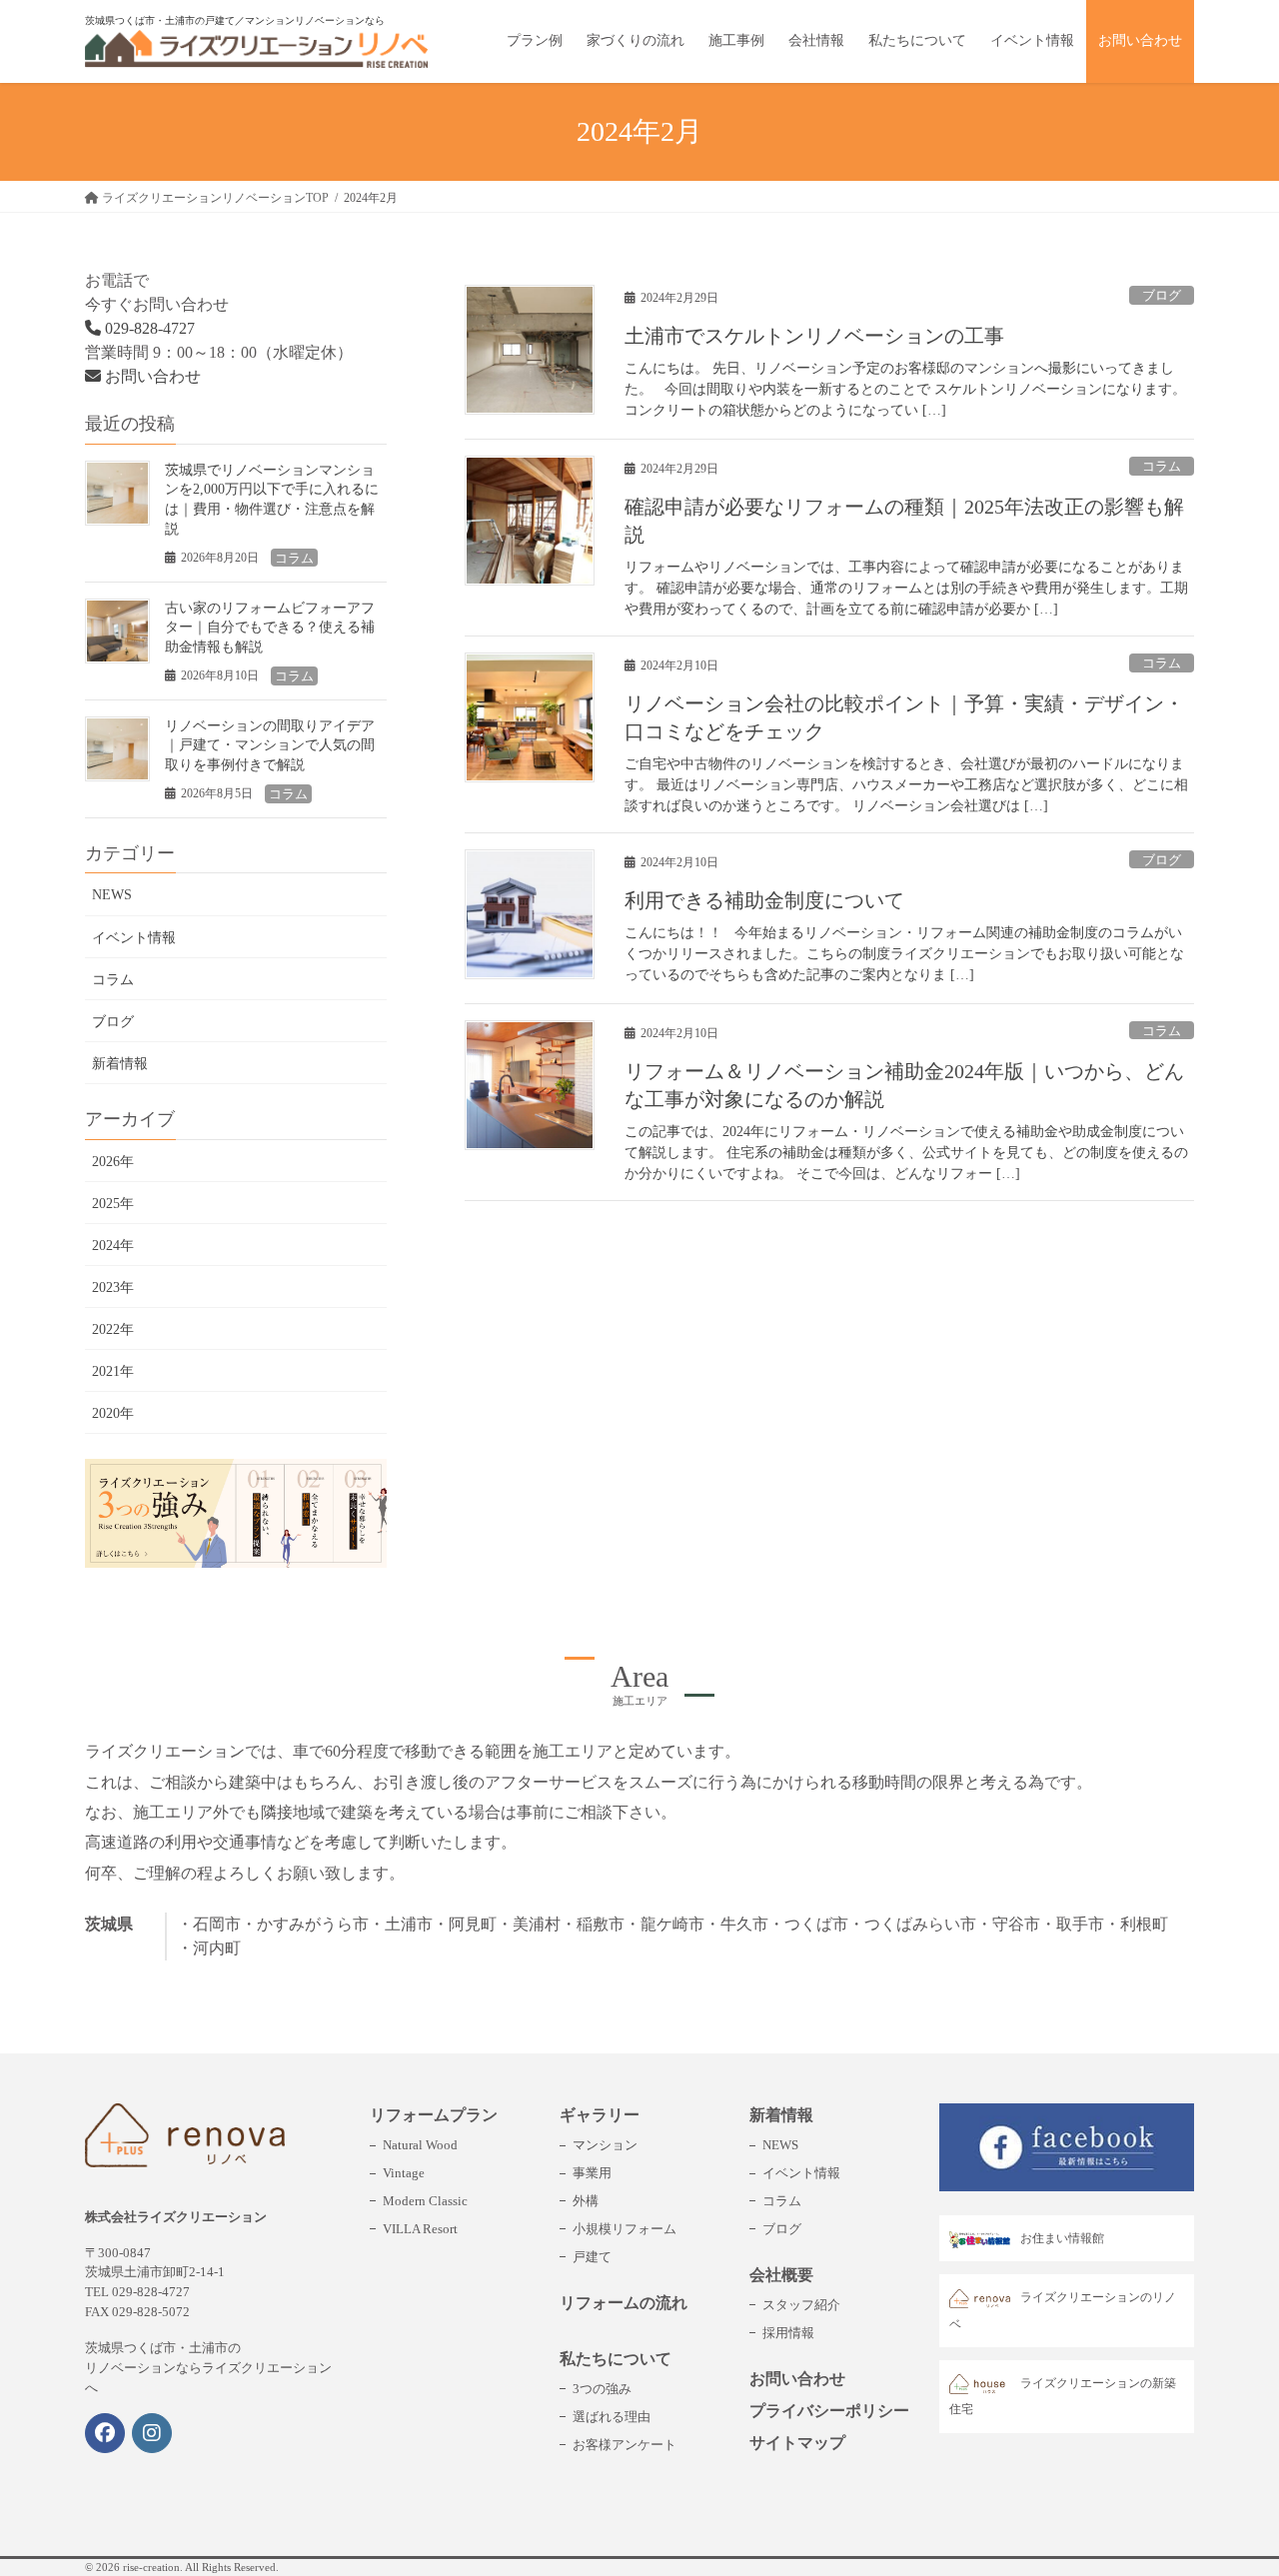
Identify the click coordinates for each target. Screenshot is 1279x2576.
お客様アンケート (625, 2445)
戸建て (592, 2257)
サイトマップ (797, 2443)
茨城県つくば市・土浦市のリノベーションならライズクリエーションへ (208, 2368)
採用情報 (788, 2333)
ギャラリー (600, 2115)
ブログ (1162, 296)
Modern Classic (425, 2201)
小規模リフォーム (625, 2229)
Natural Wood (420, 2145)
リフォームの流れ (624, 2303)
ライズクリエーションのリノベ (1063, 2310)
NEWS (112, 895)
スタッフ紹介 (801, 2305)
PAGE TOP (1229, 2482)
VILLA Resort (420, 2229)
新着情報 (120, 1064)
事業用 (592, 2173)
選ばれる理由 (612, 2417)
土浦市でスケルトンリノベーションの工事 (814, 336)
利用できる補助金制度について (764, 900)
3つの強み (602, 2389)
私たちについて (616, 2359)
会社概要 (781, 2275)
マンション (605, 2145)
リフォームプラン (434, 2115)
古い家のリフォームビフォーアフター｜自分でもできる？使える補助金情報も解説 (270, 628)
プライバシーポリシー (829, 2411)
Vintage (404, 2173)
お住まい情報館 (1062, 2238)
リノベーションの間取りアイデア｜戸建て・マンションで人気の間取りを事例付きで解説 (270, 745)
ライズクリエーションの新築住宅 (1063, 2396)
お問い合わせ (151, 376)
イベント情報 (134, 938)
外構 (586, 2201)
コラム (1162, 467)
